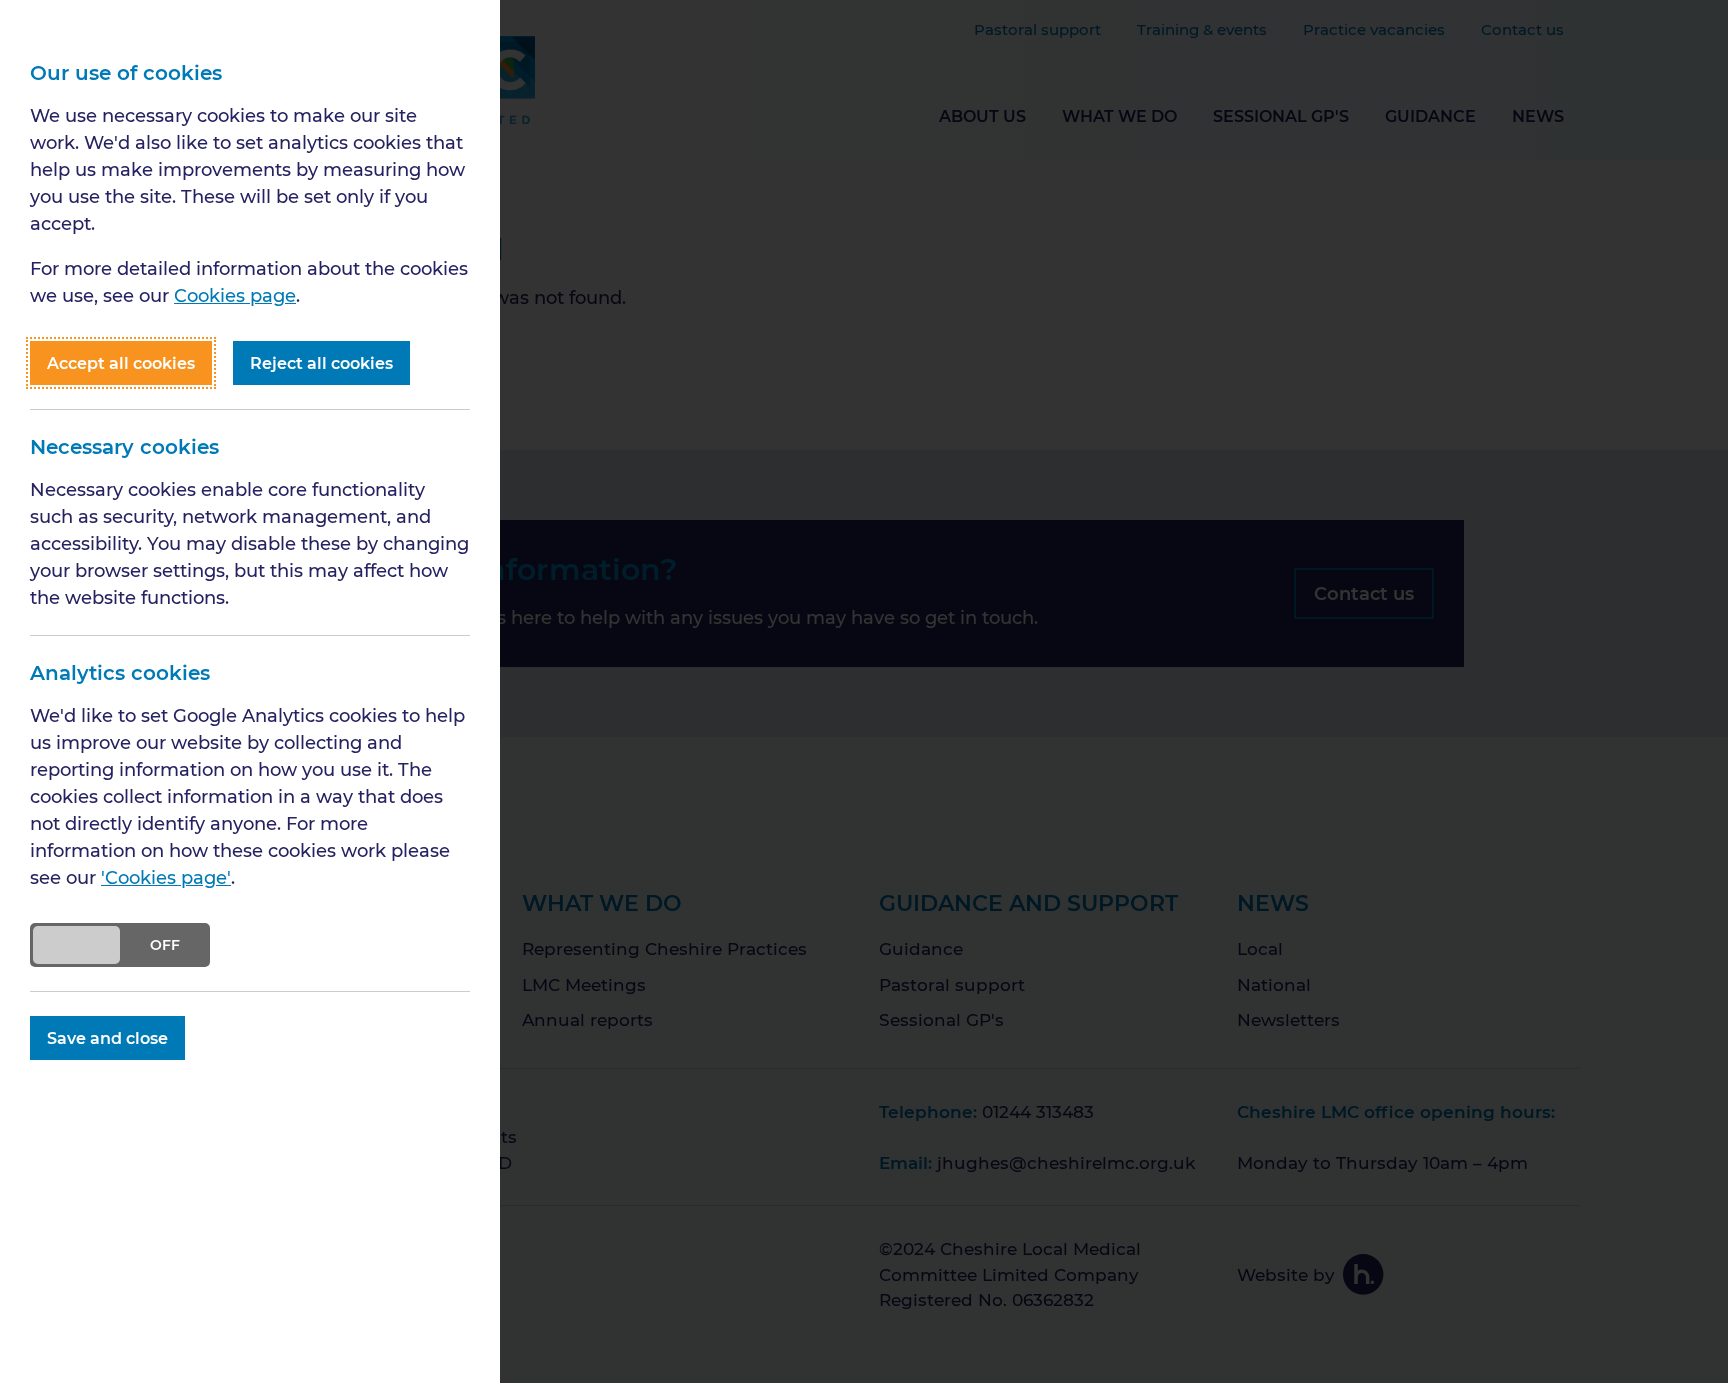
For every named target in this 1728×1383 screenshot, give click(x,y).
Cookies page (235, 295)
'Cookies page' (166, 877)
